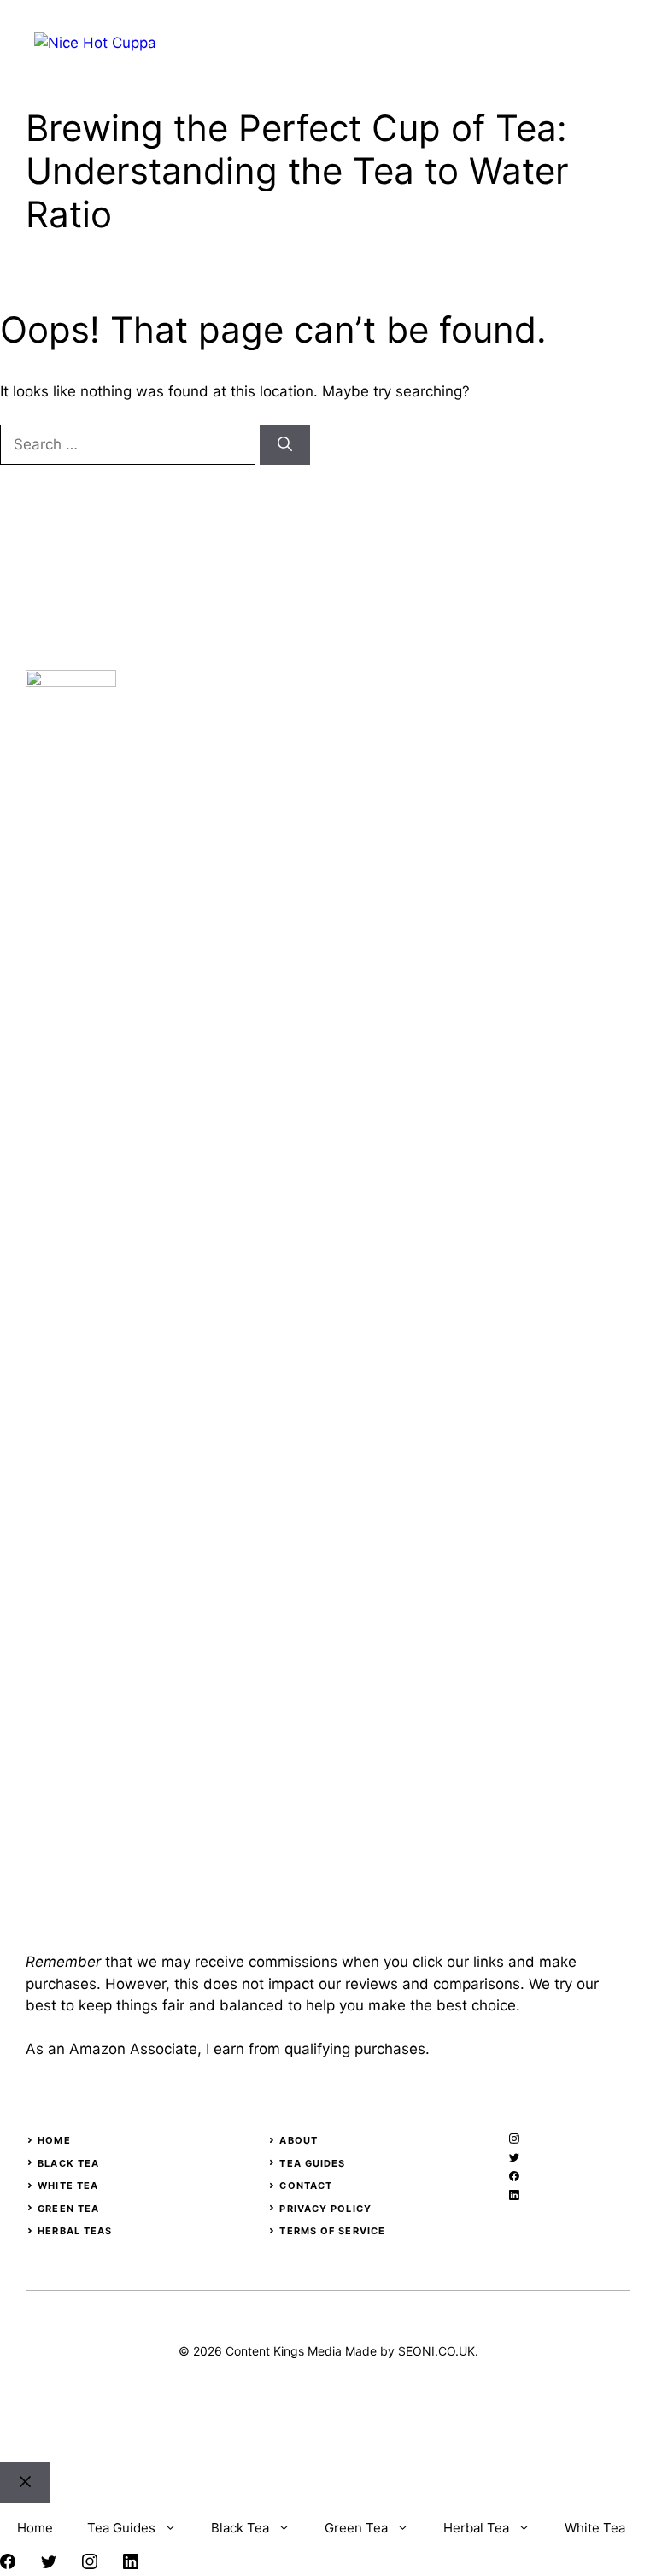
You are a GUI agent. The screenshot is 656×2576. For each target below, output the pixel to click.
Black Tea (68, 2163)
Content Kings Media (284, 2351)
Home (54, 2140)
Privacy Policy (325, 2209)
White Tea (68, 2186)
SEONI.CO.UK (436, 2351)
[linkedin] (514, 2195)
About (299, 2140)
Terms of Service (332, 2231)
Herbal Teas (75, 2231)
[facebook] (514, 2176)
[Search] (285, 445)
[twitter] (514, 2157)
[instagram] (514, 2139)
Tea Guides (312, 2163)
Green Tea (68, 2209)
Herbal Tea (476, 2528)
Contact (306, 2186)
